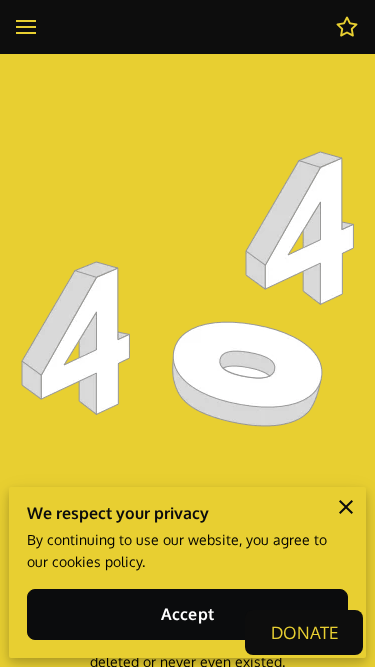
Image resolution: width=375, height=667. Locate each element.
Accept (187, 614)
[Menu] (26, 27)
